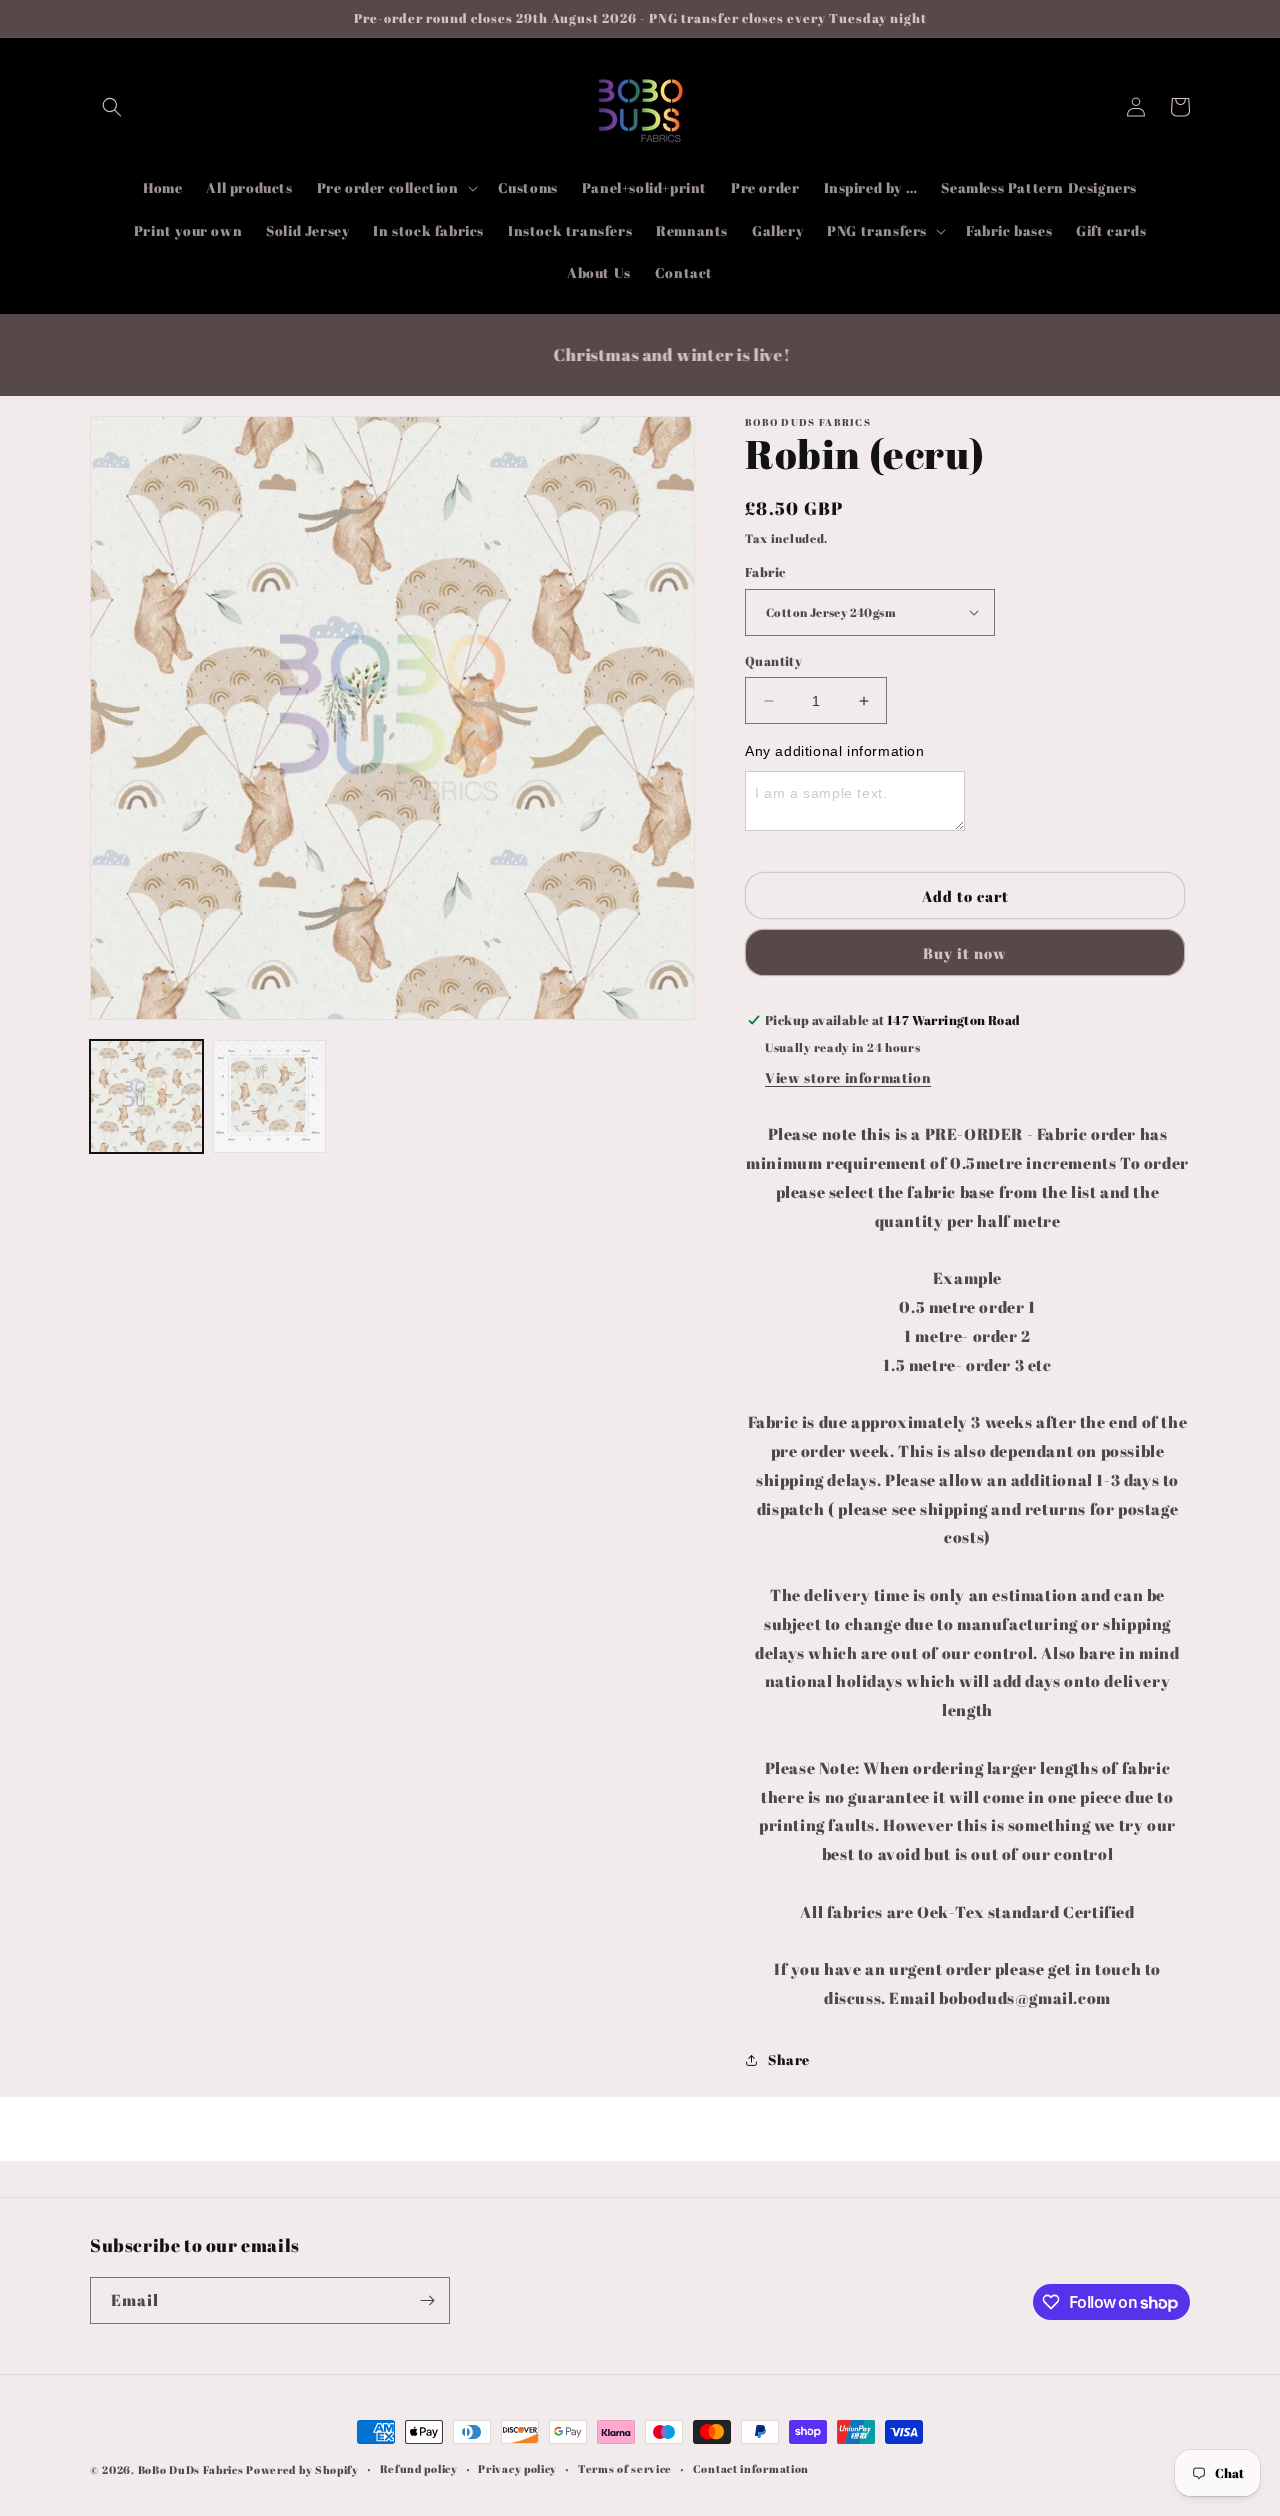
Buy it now (965, 953)
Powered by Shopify (302, 2469)
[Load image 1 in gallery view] (146, 1096)
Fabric (765, 572)
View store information (848, 1077)
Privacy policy (517, 2468)
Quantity (773, 661)
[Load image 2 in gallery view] (269, 1096)
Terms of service (625, 2468)
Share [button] (789, 2059)
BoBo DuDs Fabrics (192, 2469)
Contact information (751, 2468)
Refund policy (419, 2468)
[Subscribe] (427, 2300)
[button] (112, 107)
